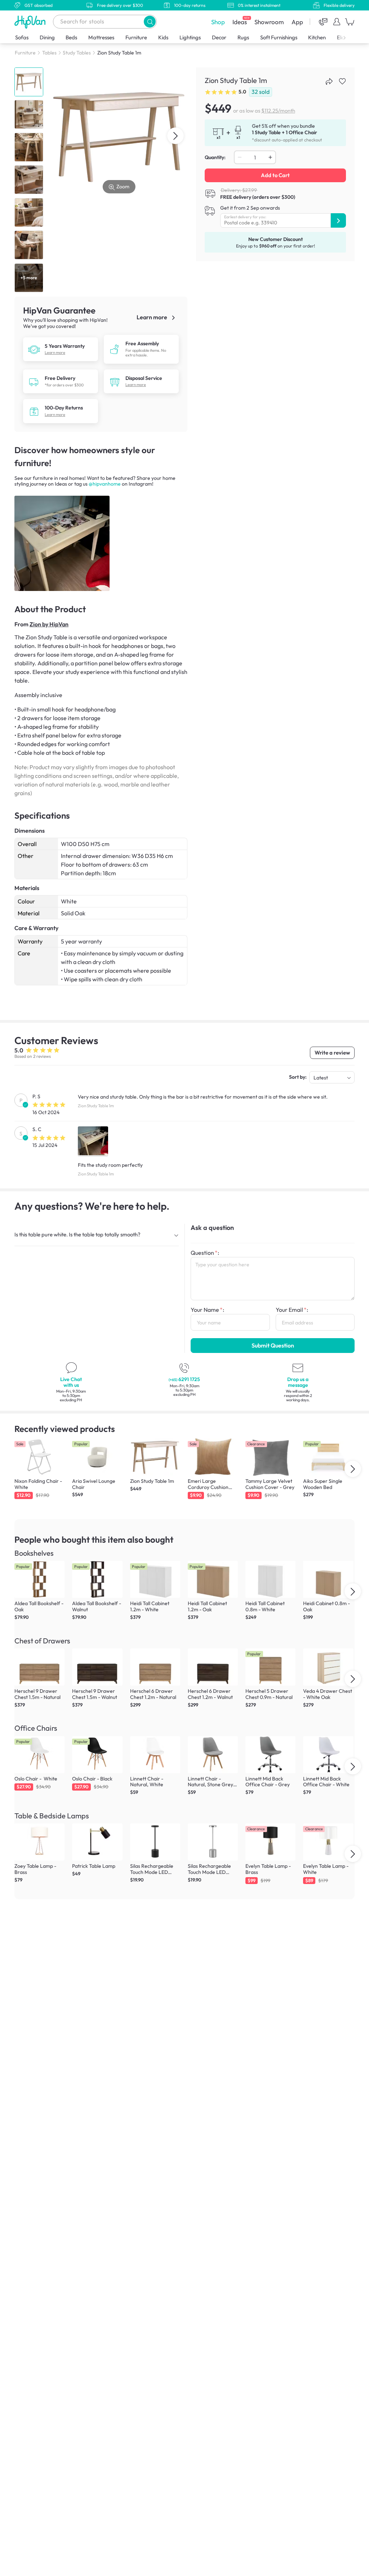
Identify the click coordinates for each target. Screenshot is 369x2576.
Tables (49, 53)
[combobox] (105, 22)
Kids (163, 37)
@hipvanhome (105, 484)
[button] (150, 21)
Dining (47, 37)
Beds (71, 37)
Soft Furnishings (279, 37)
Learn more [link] (152, 317)
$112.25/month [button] (278, 111)
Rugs (243, 37)
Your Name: (207, 1310)
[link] (34, 349)
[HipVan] (31, 22)
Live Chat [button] (71, 1382)
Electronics (350, 37)
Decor (219, 37)
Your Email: (292, 1310)
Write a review (332, 1053)
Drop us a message (298, 1382)
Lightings (190, 37)
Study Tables (77, 53)
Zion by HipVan (49, 624)
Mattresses (101, 37)
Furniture (136, 37)
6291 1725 (184, 1379)
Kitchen (317, 37)
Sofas (22, 37)
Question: (205, 1253)
